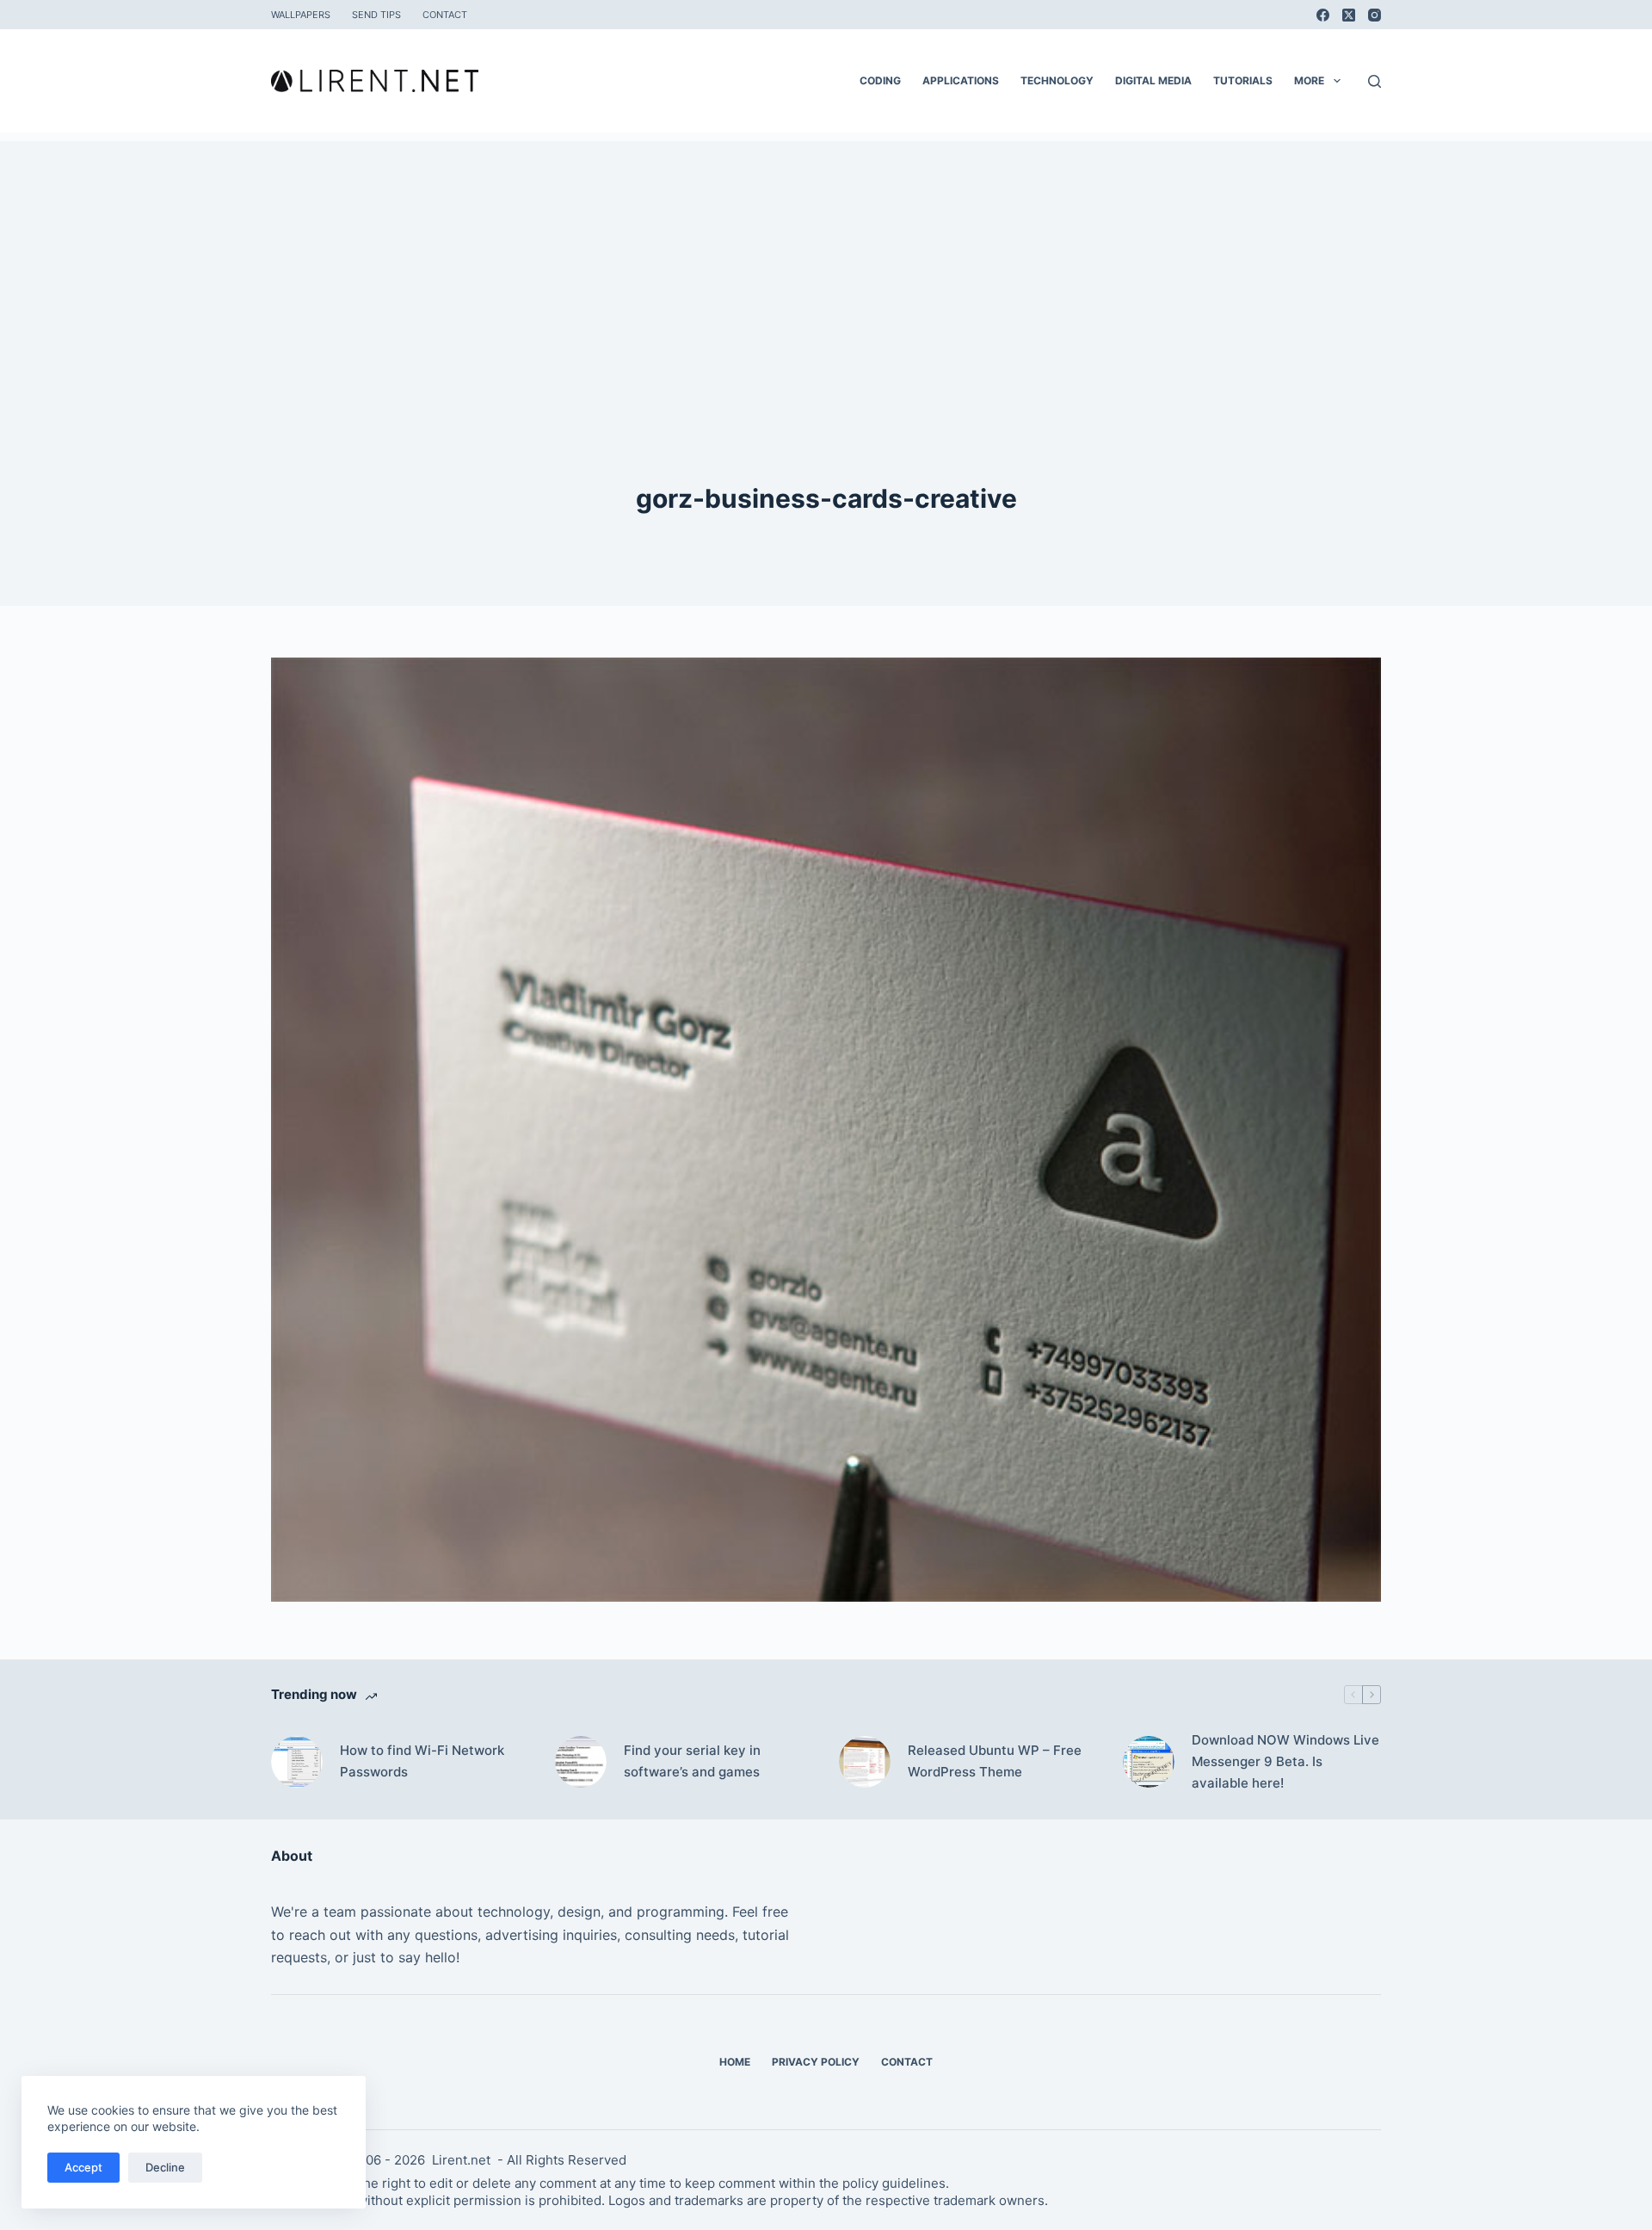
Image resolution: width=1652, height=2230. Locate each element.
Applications (961, 80)
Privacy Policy (816, 2062)
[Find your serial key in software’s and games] (581, 1762)
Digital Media (1153, 80)
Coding (880, 80)
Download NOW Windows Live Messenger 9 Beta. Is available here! (1285, 1761)
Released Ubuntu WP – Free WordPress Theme (995, 1761)
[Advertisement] (826, 262)
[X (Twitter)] (1349, 15)
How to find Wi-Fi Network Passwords (422, 1761)
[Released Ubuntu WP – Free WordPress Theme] (865, 1762)
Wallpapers (301, 15)
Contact (445, 15)
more (1309, 80)
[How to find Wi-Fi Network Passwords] (297, 1762)
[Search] (1375, 81)
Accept (83, 2167)
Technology (1057, 80)
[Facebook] (1323, 15)
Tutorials (1243, 80)
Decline (165, 2167)
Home (735, 2062)
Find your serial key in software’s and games (692, 1761)
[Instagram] (1375, 15)
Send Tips (376, 15)
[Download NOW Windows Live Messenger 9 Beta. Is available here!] (1149, 1762)
